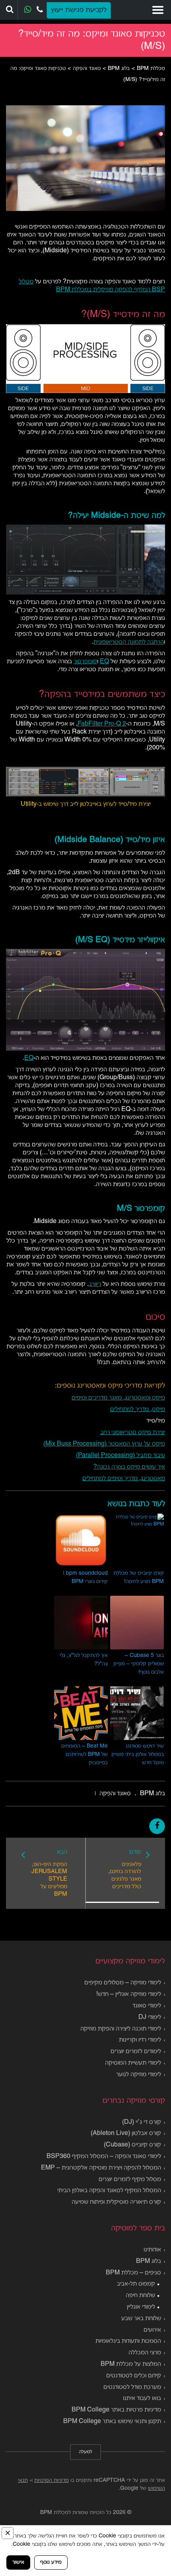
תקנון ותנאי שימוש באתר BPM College (112, 2421)
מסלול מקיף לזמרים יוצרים (130, 2179)
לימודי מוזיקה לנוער (139, 2075)
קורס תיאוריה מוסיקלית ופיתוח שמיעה (116, 2202)
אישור (18, 2562)
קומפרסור (85, 662)
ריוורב (95, 1284)
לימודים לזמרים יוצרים (136, 2052)
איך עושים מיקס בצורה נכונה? (129, 1467)
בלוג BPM (153, 1794)
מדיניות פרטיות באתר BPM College (116, 2410)
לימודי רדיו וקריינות (140, 2040)
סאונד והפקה (115, 1794)
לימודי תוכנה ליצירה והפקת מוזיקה (121, 2029)
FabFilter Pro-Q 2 (102, 724)
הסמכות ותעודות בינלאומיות (128, 2341)
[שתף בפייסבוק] (157, 1826)
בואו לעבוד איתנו (142, 2398)
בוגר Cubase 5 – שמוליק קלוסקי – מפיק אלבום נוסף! (139, 1664)
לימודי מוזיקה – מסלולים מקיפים (123, 1983)
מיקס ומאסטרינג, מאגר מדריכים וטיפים (118, 1398)
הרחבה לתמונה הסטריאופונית (129, 642)
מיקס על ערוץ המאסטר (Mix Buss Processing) (104, 1444)
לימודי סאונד (147, 2006)
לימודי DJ (150, 2017)
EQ (104, 662)
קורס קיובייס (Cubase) (132, 2145)
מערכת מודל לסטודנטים (132, 2387)
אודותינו (152, 2250)
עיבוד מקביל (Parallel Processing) (120, 1455)
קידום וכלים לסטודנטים (134, 2376)
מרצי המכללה (145, 2353)
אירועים (152, 2330)
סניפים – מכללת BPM (133, 2273)
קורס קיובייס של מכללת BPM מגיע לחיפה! (139, 1577)
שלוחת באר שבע (141, 2319)
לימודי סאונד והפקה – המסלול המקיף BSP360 (104, 2156)
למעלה (85, 2452)
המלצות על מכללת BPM (131, 2364)
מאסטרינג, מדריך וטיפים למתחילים (124, 1479)
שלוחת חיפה (140, 2295)
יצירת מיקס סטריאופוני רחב (133, 1432)
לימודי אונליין (141, 2307)
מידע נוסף (51, 2562)
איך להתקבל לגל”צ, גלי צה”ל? (84, 1660)
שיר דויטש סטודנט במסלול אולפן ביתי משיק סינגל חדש (138, 1754)
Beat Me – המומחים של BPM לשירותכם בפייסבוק (85, 1754)
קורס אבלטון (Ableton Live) (126, 2133)
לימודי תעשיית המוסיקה (133, 2063)
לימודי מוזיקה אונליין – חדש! (129, 1994)
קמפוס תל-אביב (136, 2284)
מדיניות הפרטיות (51, 2480)
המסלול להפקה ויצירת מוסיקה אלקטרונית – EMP (101, 2168)
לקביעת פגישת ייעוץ (79, 10)
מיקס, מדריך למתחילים (138, 1409)
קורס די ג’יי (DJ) (142, 2122)
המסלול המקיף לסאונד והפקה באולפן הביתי (109, 2191)
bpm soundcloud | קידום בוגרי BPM (85, 1577)
